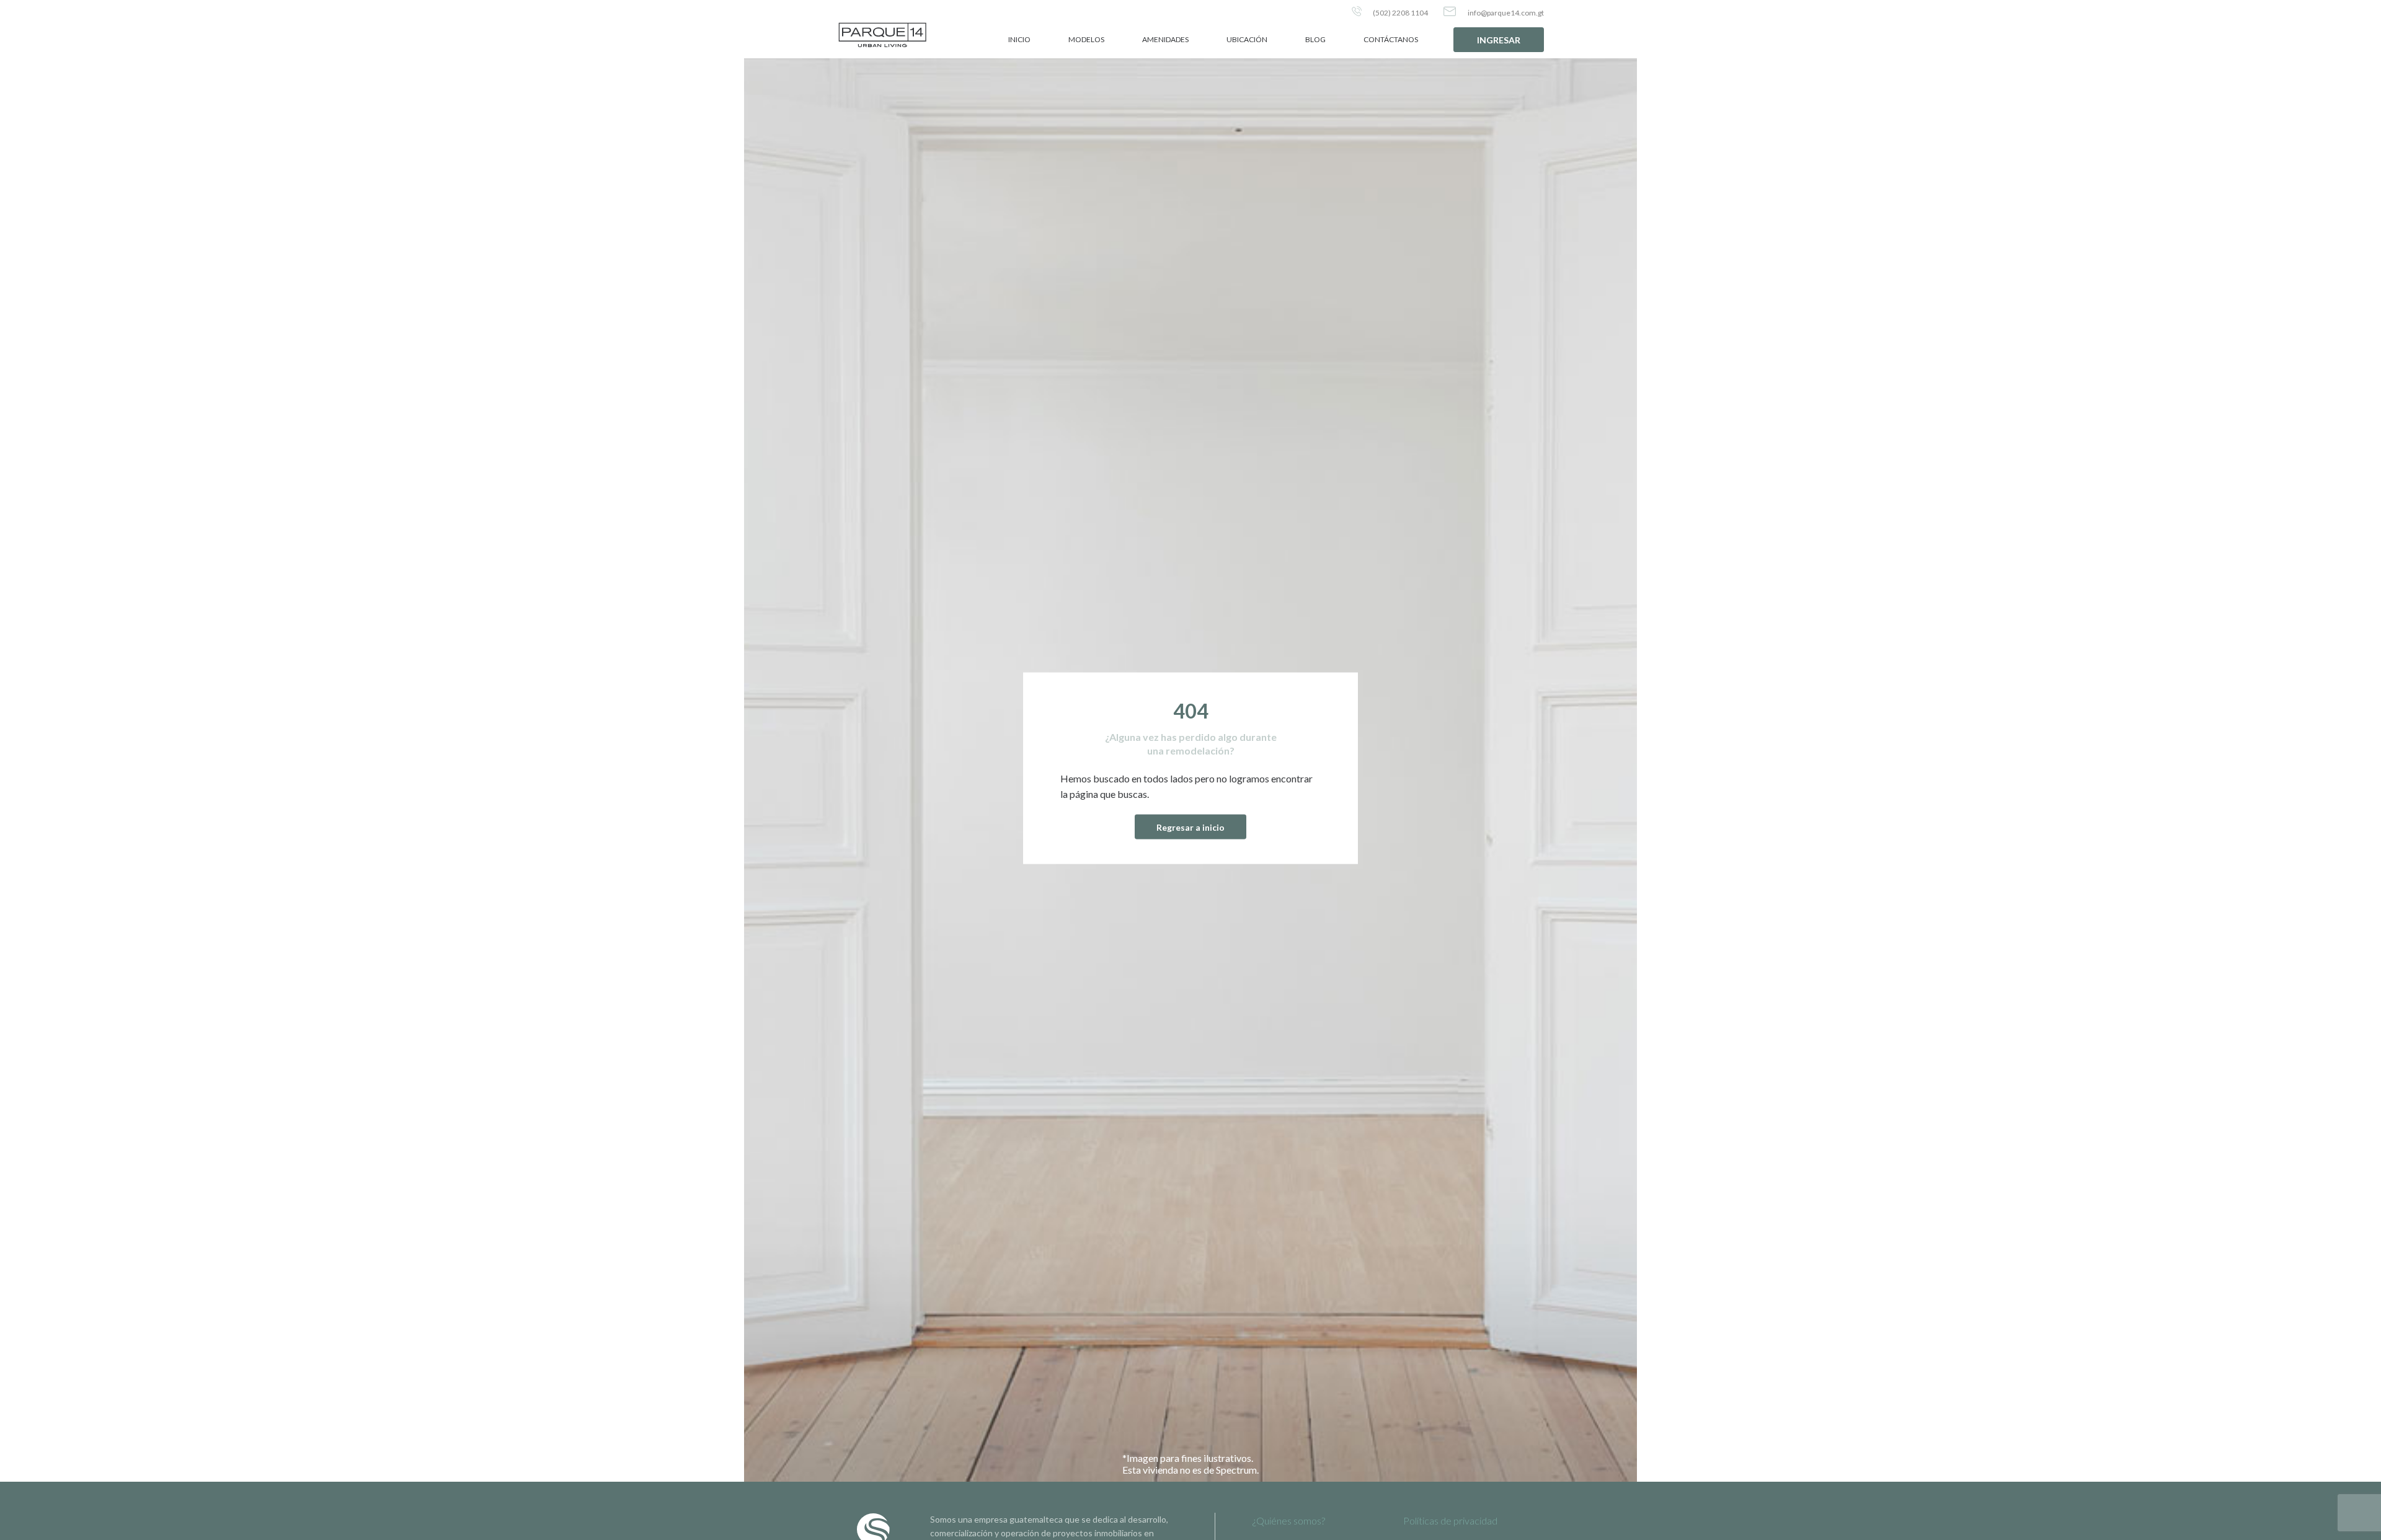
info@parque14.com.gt (1505, 13)
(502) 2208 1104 (1400, 13)
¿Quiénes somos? (1289, 1520)
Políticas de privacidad (1450, 1520)
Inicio (1019, 39)
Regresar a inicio (1190, 827)
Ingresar (1499, 40)
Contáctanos (1391, 39)
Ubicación (1247, 39)
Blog (1315, 39)
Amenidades (1165, 39)
